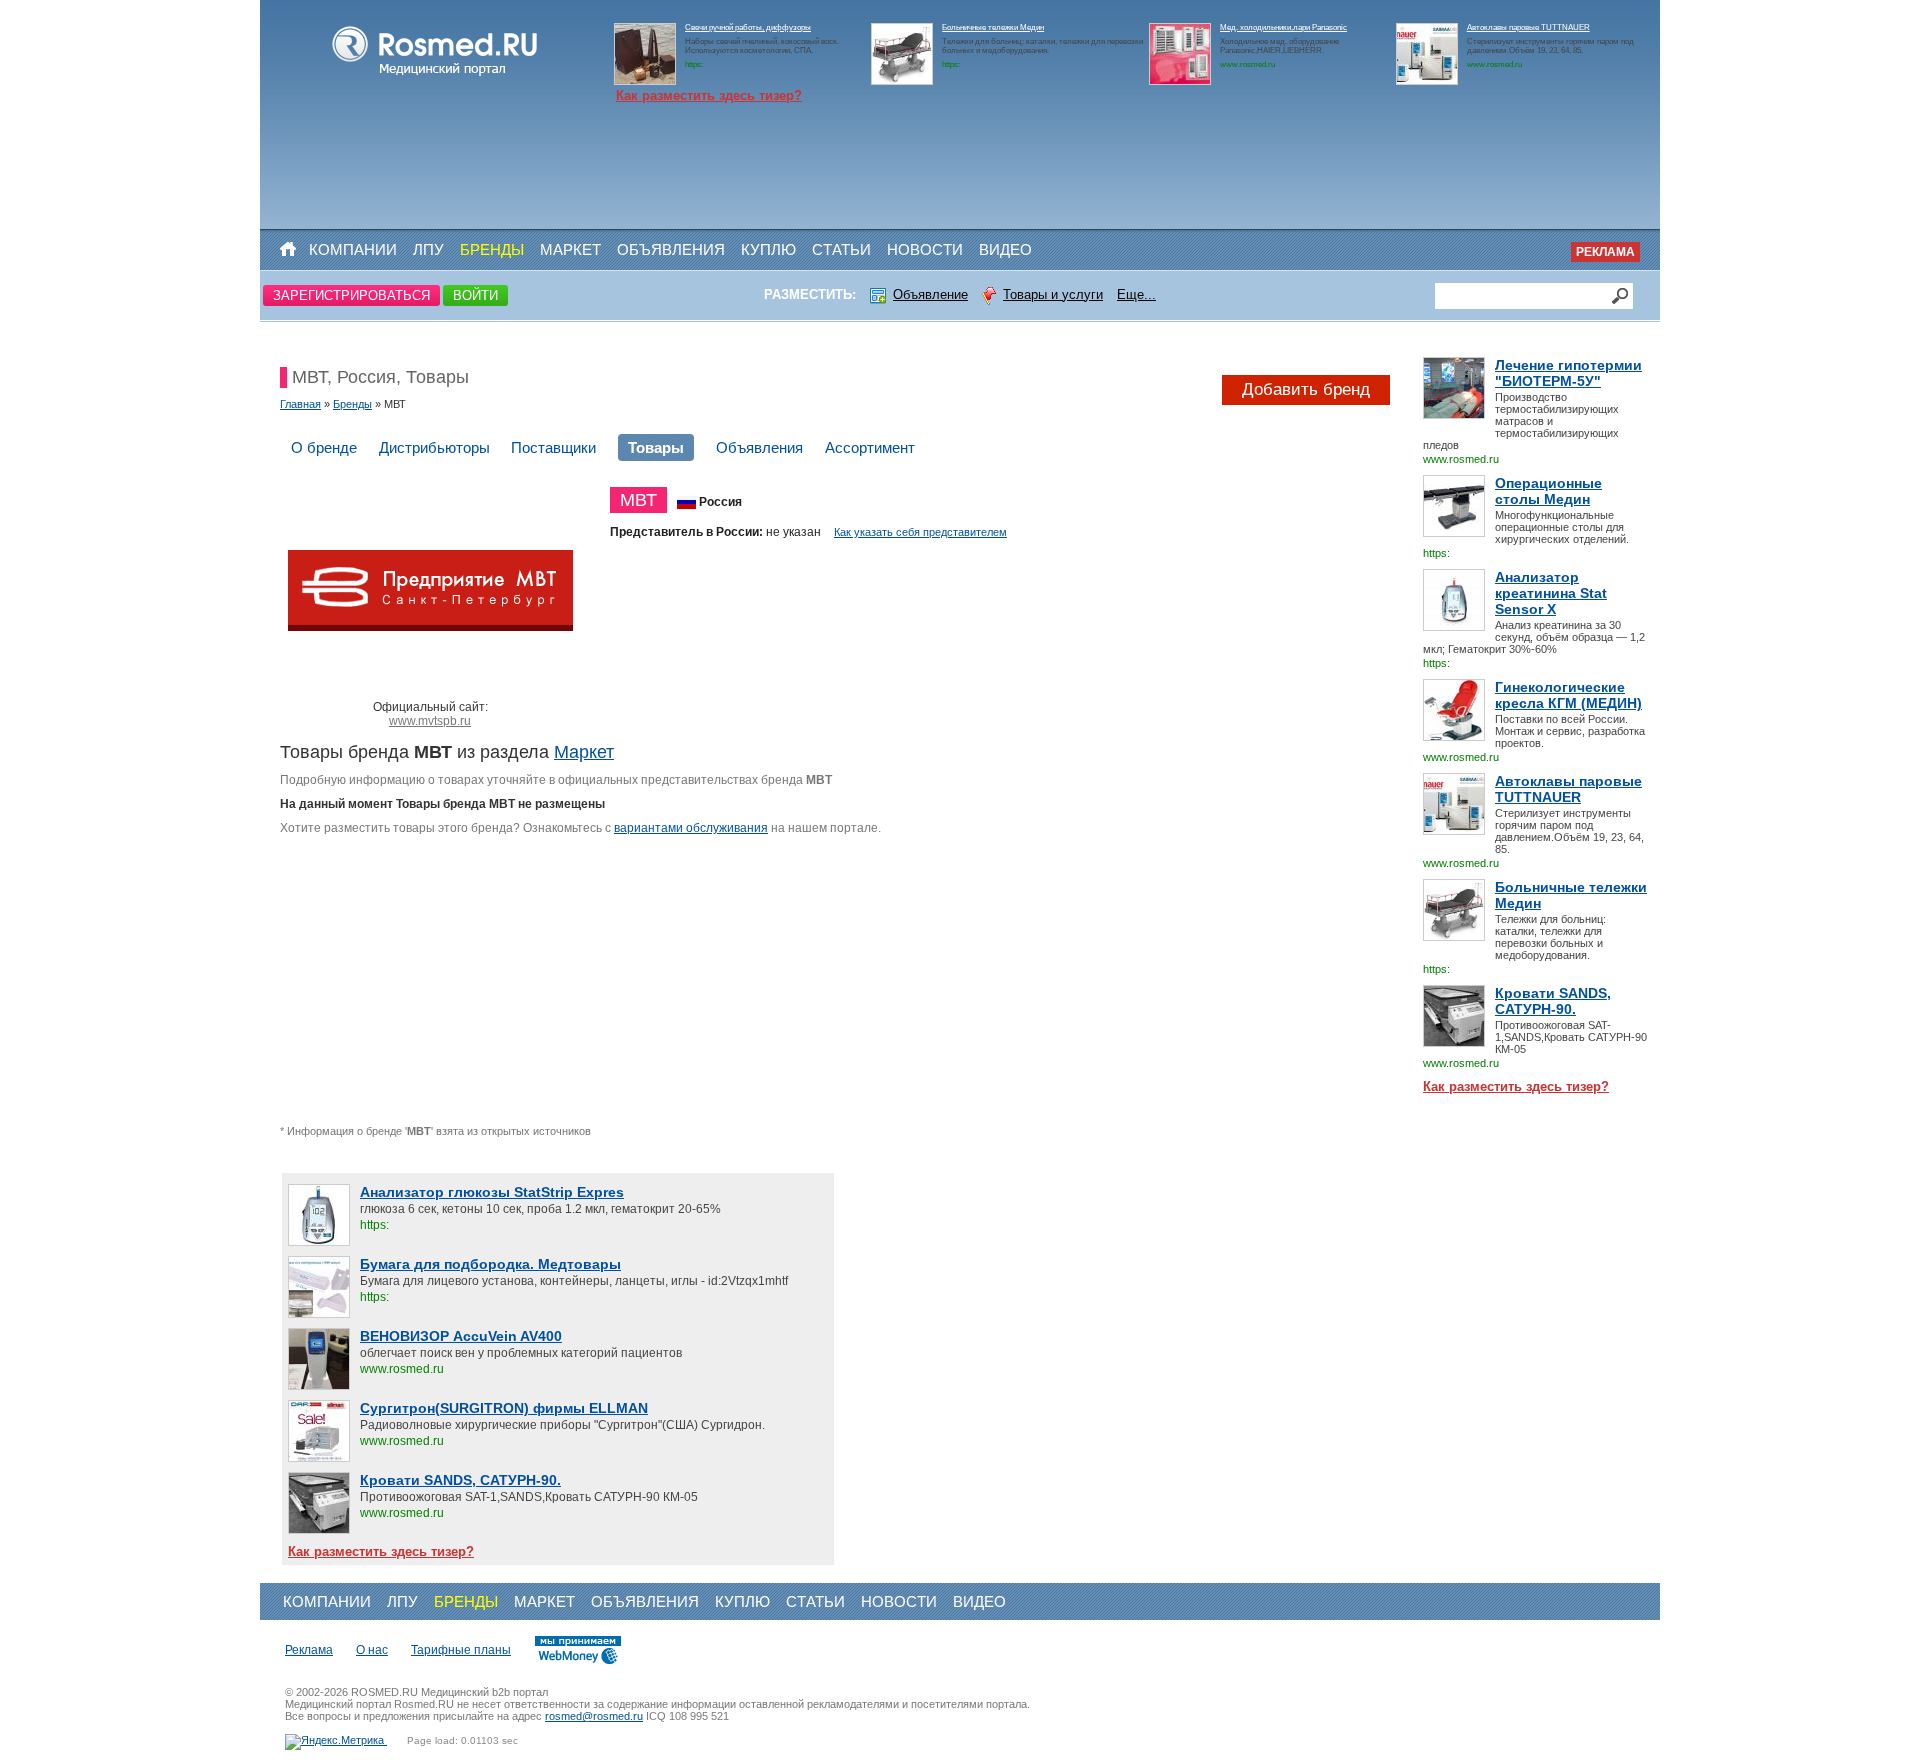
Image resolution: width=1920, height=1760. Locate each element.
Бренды (492, 249)
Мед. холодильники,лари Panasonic (1283, 27)
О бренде (324, 447)
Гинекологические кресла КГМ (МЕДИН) (1568, 695)
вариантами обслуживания (691, 828)
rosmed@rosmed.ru (594, 1716)
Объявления (671, 249)
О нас (372, 1650)
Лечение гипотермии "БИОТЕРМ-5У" (1568, 373)
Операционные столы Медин (1548, 491)
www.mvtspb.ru (430, 721)
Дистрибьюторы (434, 447)
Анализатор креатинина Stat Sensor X (1551, 593)
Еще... (1136, 294)
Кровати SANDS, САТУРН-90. (1553, 1001)
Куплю (768, 249)
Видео (1005, 249)
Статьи (841, 249)
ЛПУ (428, 249)
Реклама (1605, 252)
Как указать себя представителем (920, 532)
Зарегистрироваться (351, 295)
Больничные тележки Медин (993, 27)
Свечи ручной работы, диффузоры (748, 27)
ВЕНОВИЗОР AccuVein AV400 (461, 1336)
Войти (475, 295)
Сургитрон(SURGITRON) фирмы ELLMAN (504, 1408)
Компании (353, 249)
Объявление (930, 294)
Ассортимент (870, 447)
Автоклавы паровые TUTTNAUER (1528, 27)
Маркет (570, 249)
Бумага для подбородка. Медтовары (490, 1264)
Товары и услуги (1053, 294)
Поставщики (553, 447)
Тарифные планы (461, 1650)
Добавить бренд (1306, 389)
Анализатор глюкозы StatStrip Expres (492, 1192)
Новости (925, 249)
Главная (300, 404)
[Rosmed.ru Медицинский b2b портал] (435, 76)
